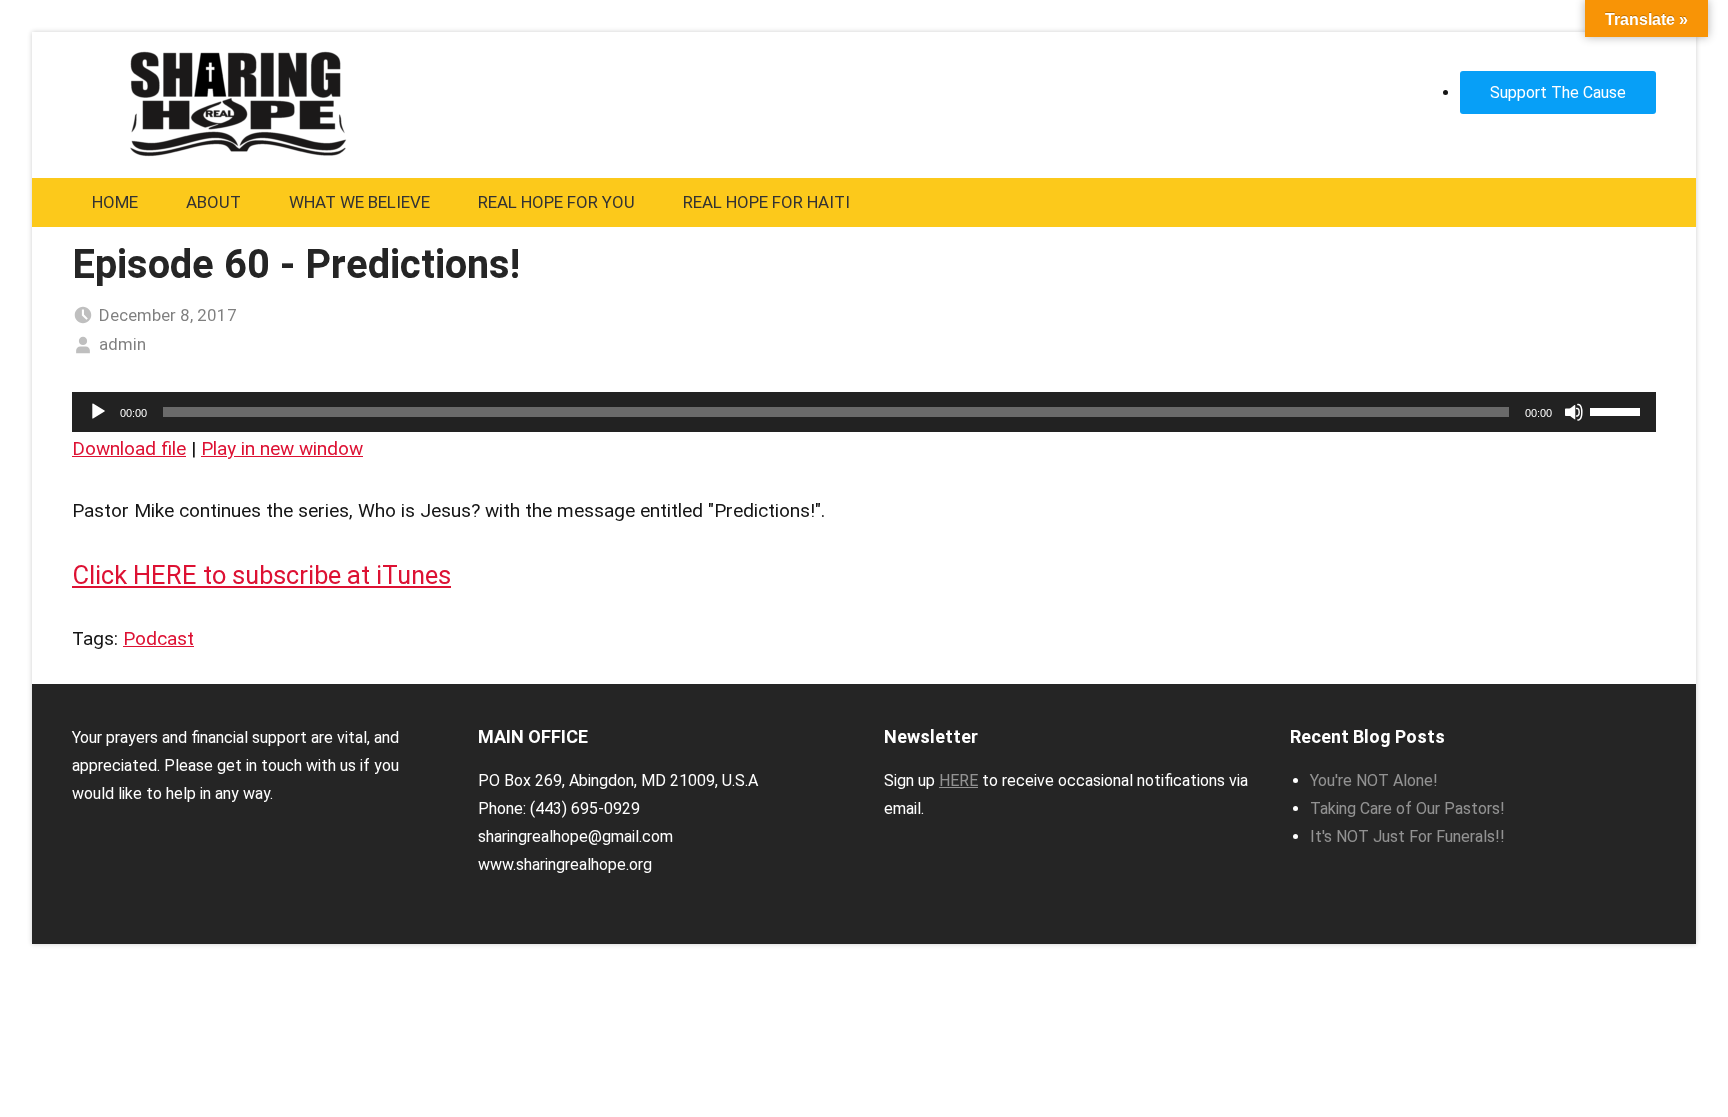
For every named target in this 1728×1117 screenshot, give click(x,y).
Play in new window (282, 448)
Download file (129, 448)
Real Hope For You (556, 202)
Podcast (158, 638)
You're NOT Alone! (1374, 780)
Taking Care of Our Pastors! (1407, 808)
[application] (864, 412)
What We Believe (359, 202)
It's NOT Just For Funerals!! (1407, 836)
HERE (958, 780)
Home (115, 202)
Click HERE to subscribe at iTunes (261, 575)
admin (122, 344)
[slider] (1618, 410)
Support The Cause (1558, 92)
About (213, 202)
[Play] (98, 412)
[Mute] (1574, 412)
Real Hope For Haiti (766, 202)
